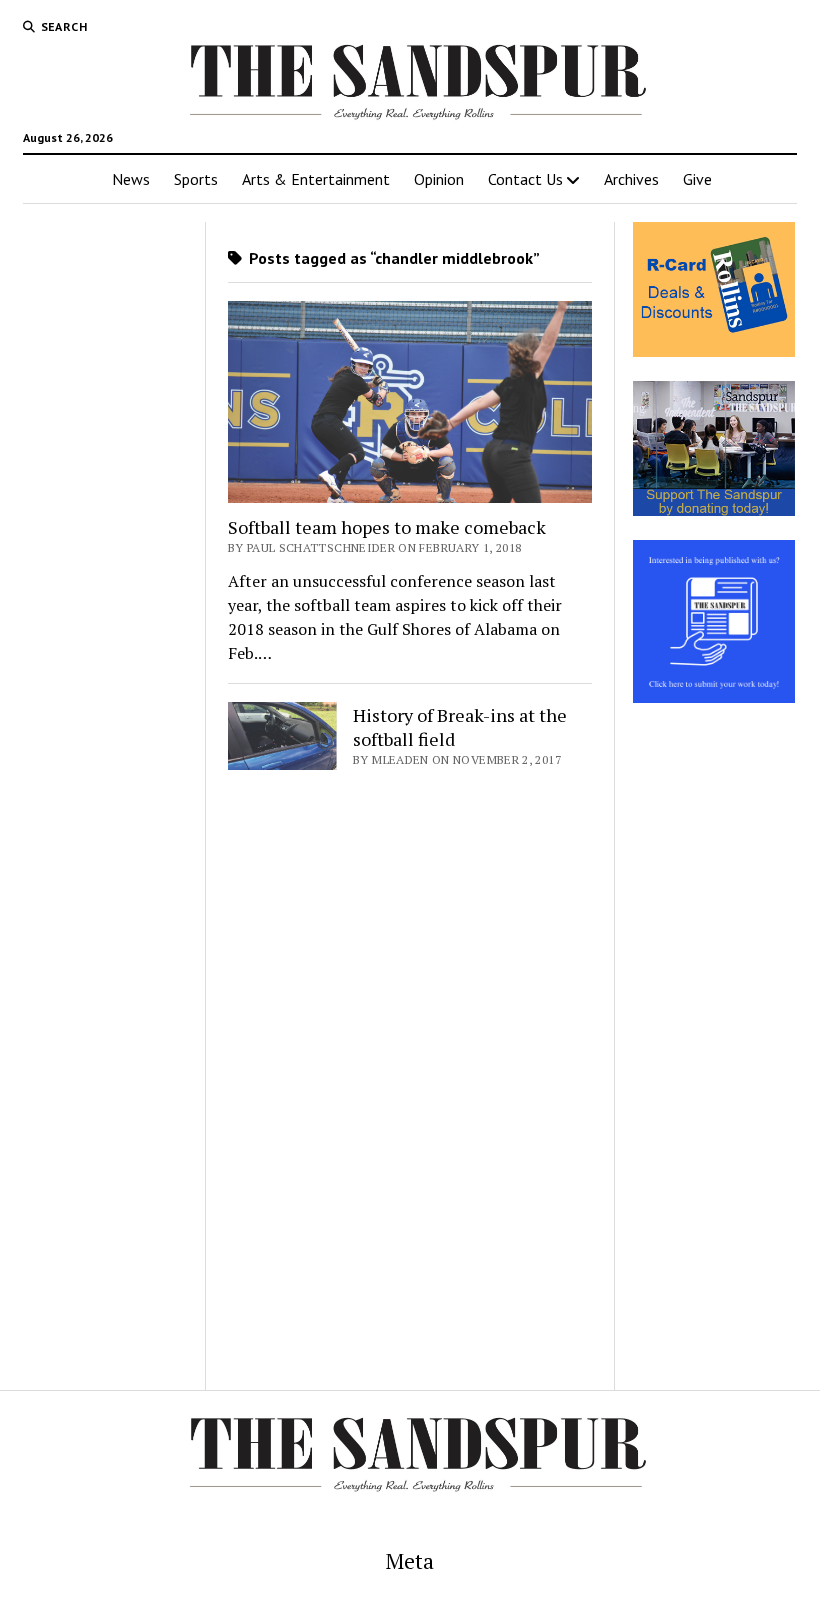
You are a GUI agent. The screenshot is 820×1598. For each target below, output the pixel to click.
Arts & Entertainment (316, 179)
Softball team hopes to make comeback (387, 527)
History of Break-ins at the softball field (460, 727)
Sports (196, 179)
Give (697, 179)
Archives (631, 179)
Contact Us (525, 179)
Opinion (439, 179)
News (131, 179)
